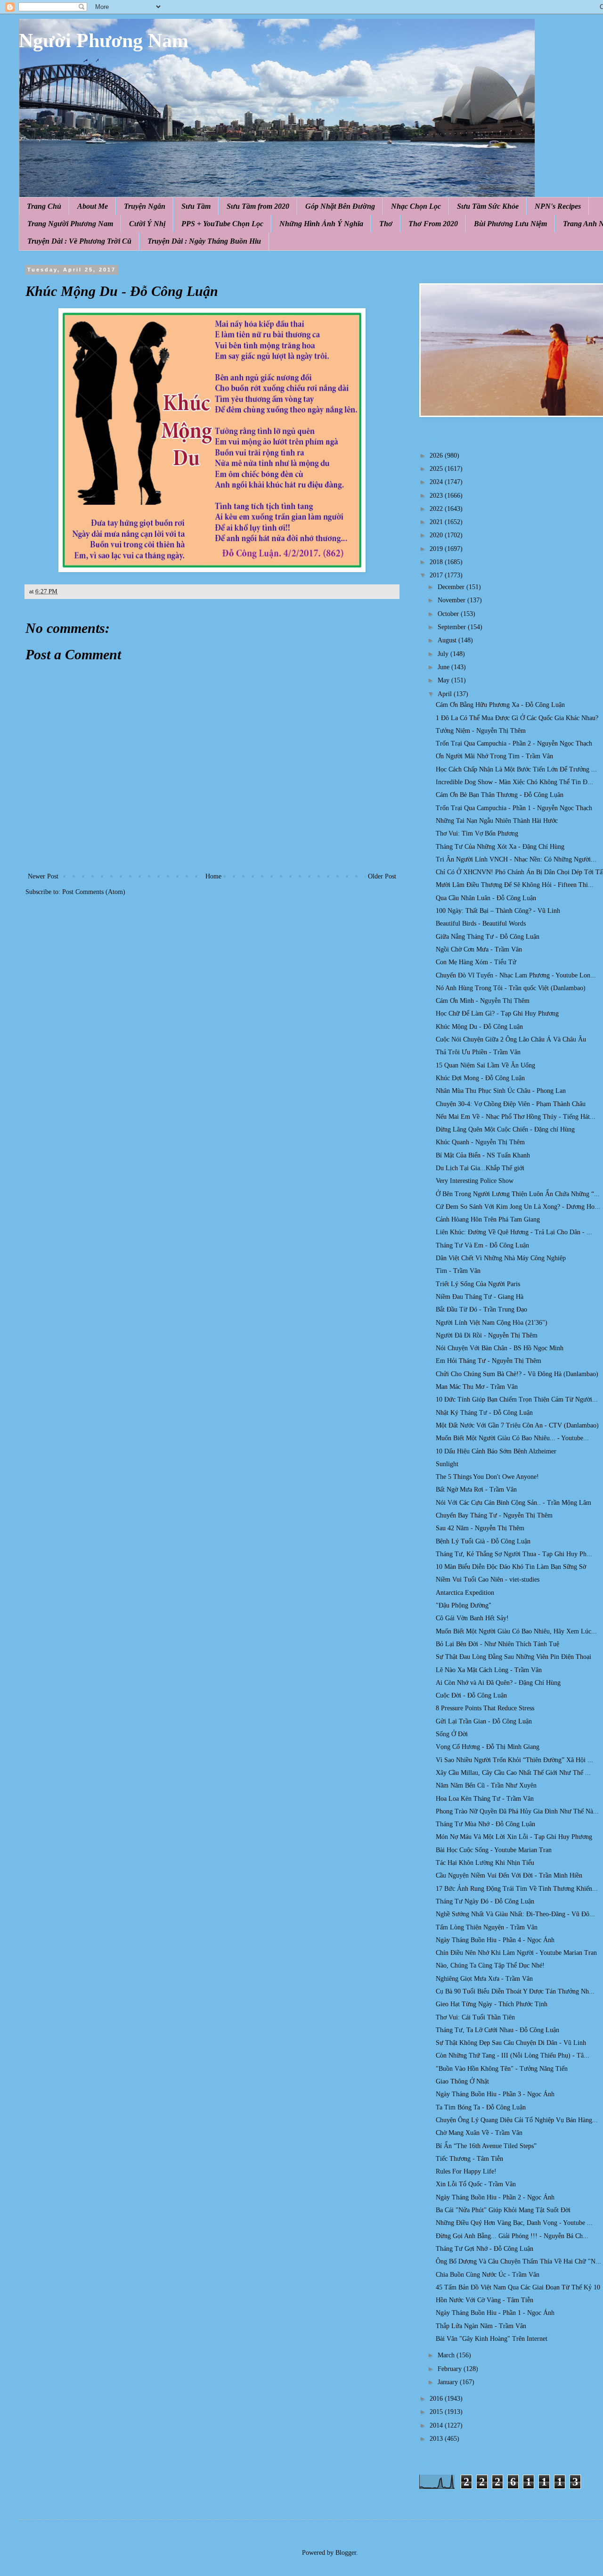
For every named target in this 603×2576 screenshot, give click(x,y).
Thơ (386, 224)
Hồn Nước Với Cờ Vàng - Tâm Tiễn (485, 2300)
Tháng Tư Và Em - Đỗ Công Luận (482, 1245)
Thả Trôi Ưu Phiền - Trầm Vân (478, 1052)
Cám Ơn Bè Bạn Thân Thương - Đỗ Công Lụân (500, 795)
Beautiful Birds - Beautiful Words (481, 923)
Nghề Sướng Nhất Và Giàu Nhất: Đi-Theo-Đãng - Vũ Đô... (515, 1914)
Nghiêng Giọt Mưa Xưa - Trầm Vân (484, 1979)
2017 (437, 575)
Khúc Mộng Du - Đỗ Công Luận (479, 1027)
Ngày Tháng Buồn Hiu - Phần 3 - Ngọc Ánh (495, 2094)
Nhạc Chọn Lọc (416, 206)
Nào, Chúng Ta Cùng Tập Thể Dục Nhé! (490, 1965)
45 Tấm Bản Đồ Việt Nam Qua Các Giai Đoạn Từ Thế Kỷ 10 (518, 2287)
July (444, 654)
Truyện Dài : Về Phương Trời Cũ (79, 241)
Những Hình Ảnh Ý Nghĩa (321, 224)
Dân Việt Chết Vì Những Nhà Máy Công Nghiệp (501, 1258)
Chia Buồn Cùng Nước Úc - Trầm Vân (488, 2275)
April (446, 694)
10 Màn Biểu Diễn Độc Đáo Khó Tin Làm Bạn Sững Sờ (511, 1567)
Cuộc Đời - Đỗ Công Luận (471, 1695)
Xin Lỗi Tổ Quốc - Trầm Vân (476, 2184)
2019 (437, 549)
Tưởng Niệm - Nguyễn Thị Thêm (481, 731)
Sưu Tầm (196, 206)
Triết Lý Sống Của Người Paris (478, 1284)
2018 (437, 562)
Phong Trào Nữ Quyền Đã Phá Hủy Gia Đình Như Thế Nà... (517, 1811)
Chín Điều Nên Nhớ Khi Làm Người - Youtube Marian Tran (516, 1953)
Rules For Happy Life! (466, 2171)
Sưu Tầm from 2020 (258, 206)
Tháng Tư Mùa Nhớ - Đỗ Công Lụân (485, 1824)
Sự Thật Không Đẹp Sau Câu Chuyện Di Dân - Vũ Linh (511, 2043)
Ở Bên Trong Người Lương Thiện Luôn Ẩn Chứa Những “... (518, 1194)
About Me (93, 206)
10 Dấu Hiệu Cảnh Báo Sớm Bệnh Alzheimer (496, 1451)
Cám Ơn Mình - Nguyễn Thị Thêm (483, 1001)
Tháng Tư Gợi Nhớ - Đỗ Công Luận (485, 2249)
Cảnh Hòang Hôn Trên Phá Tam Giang (488, 1219)
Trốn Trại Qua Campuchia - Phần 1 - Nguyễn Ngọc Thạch (514, 808)
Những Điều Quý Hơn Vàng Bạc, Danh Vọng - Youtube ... (514, 2223)
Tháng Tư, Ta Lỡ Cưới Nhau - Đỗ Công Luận (497, 2030)
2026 (437, 455)
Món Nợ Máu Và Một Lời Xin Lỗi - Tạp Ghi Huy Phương (514, 1837)
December (452, 587)
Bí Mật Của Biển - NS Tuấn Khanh (483, 1155)
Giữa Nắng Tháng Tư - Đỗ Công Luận (488, 937)
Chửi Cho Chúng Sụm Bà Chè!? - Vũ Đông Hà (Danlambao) (517, 1374)
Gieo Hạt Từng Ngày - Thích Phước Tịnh (492, 2004)
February (451, 2369)
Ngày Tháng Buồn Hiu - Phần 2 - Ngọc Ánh (495, 2197)
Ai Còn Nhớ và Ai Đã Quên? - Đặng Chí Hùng (498, 1683)
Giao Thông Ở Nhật (462, 2081)
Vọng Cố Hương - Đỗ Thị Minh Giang (488, 1747)
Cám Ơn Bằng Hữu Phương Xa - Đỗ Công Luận (500, 705)
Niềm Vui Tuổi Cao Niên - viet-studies (488, 1579)
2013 (437, 2439)
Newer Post (43, 876)
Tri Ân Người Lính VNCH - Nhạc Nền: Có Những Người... (516, 859)
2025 (437, 469)
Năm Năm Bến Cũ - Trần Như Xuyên (486, 1785)
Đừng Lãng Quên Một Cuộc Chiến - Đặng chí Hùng (505, 1129)
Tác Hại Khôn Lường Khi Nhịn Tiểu (485, 1863)
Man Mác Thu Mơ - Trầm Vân (477, 1387)
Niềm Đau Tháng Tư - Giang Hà (480, 1297)
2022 (437, 509)
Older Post (382, 876)
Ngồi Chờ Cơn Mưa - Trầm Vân (479, 949)
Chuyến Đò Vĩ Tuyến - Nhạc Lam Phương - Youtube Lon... (516, 975)
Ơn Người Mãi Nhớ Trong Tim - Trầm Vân (494, 756)
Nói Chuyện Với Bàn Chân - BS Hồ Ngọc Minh (500, 1348)
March (447, 2355)
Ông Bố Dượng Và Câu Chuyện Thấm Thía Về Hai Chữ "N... (518, 2261)
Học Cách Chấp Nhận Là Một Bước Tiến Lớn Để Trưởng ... (516, 769)
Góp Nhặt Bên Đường (340, 206)
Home (213, 876)
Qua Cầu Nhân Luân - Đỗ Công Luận (486, 898)
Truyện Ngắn (145, 206)
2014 (437, 2425)
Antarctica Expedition (465, 1593)
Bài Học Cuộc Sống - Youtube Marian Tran (494, 1850)
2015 (437, 2412)
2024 (437, 482)
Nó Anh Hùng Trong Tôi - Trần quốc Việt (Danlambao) (511, 988)
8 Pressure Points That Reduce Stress (485, 1708)
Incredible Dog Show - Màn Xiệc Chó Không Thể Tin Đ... (514, 782)
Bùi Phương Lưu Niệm (510, 224)
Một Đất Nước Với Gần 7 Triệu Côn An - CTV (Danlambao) (517, 1425)
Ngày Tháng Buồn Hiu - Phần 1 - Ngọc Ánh (495, 2313)
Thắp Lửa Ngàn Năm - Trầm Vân (481, 2326)
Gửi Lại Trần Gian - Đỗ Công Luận (484, 1721)
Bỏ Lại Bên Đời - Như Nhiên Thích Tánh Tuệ (497, 1644)
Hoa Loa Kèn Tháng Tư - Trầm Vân (485, 1799)
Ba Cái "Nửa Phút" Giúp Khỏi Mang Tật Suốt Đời (503, 2210)
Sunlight (447, 1464)
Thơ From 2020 (433, 224)
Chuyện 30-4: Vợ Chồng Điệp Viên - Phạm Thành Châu (511, 1104)
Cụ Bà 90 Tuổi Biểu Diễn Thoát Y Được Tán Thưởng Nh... (515, 1991)
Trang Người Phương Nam (70, 224)
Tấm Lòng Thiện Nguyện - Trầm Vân (487, 1927)
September (453, 627)
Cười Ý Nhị (147, 224)
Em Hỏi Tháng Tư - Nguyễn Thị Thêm (489, 1361)
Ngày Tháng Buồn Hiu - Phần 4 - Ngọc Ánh (495, 1940)
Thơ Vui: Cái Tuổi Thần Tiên (475, 2017)
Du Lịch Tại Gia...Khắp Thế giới (480, 1168)
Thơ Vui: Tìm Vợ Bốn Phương (477, 833)
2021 (437, 522)
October (449, 614)
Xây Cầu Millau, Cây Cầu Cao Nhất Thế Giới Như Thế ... (513, 1773)
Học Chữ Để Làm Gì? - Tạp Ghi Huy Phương (497, 1013)
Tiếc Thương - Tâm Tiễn (469, 2159)
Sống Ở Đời (452, 1734)
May (444, 680)
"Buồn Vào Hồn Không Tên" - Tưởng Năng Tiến (502, 2069)
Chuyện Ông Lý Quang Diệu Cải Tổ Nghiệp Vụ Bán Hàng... (517, 2120)
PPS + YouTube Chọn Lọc (222, 224)
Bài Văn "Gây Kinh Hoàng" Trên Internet (492, 2339)
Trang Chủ (44, 206)
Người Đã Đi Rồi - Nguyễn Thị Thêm (487, 1335)
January (449, 2382)
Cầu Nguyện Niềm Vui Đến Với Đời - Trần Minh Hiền (509, 1875)
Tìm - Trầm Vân (458, 1271)
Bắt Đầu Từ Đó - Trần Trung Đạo (481, 1309)
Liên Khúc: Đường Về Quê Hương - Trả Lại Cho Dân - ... (514, 1232)
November (452, 600)
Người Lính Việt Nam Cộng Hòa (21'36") (492, 1323)
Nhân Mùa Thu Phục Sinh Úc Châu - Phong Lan (501, 1091)
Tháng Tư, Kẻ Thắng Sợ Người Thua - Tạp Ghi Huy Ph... (514, 1554)
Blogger (346, 2553)
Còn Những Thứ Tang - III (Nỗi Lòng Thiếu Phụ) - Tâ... (513, 2055)
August (448, 640)
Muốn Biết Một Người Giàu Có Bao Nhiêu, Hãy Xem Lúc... (516, 1631)
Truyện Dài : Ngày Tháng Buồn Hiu (204, 241)
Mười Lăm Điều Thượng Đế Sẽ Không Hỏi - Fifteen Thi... (515, 885)
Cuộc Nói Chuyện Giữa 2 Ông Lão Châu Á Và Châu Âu (511, 1039)
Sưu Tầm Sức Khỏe (488, 206)
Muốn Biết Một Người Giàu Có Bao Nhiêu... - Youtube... (512, 1438)
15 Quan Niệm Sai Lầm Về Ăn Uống (485, 1065)
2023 (437, 496)
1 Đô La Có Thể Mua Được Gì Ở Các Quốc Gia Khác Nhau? (517, 718)
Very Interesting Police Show (475, 1181)
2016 (437, 2399)
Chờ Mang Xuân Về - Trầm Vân (479, 2133)
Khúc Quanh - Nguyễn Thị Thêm (480, 1142)
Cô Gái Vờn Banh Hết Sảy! (472, 1618)
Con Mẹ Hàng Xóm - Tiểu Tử (476, 962)
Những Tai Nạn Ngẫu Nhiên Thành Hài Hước (497, 821)
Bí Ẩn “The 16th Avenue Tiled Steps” (486, 2146)
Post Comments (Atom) (94, 892)
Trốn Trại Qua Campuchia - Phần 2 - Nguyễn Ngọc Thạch (514, 743)
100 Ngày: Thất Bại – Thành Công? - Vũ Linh (498, 911)
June (444, 667)
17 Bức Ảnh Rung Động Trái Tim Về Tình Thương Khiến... (517, 1889)
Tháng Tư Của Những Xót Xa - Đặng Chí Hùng (500, 847)
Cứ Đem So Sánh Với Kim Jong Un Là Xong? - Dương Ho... (518, 1207)
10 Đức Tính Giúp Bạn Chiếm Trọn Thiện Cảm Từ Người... (517, 1399)
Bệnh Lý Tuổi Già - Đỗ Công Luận (483, 1541)
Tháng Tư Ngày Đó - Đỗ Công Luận (485, 1901)
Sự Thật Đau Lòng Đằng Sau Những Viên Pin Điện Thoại (513, 1657)
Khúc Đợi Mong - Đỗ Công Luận (480, 1078)
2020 (437, 535)
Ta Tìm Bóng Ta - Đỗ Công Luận (481, 2107)
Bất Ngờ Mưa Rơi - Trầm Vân (476, 1489)
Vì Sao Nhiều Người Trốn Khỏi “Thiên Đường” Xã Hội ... (514, 1760)
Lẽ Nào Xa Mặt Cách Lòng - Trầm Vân (489, 1670)
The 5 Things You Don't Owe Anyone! (487, 1477)
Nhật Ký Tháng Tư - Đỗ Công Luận (484, 1413)
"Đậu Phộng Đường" (464, 1605)
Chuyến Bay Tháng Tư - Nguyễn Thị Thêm (494, 1515)
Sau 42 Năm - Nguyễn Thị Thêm (480, 1528)
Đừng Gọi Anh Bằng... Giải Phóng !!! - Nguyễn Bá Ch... (512, 2236)
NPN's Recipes (558, 206)
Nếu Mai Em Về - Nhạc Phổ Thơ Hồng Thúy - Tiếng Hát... (516, 1117)
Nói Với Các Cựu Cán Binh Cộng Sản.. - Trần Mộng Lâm (513, 1503)
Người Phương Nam (104, 41)
